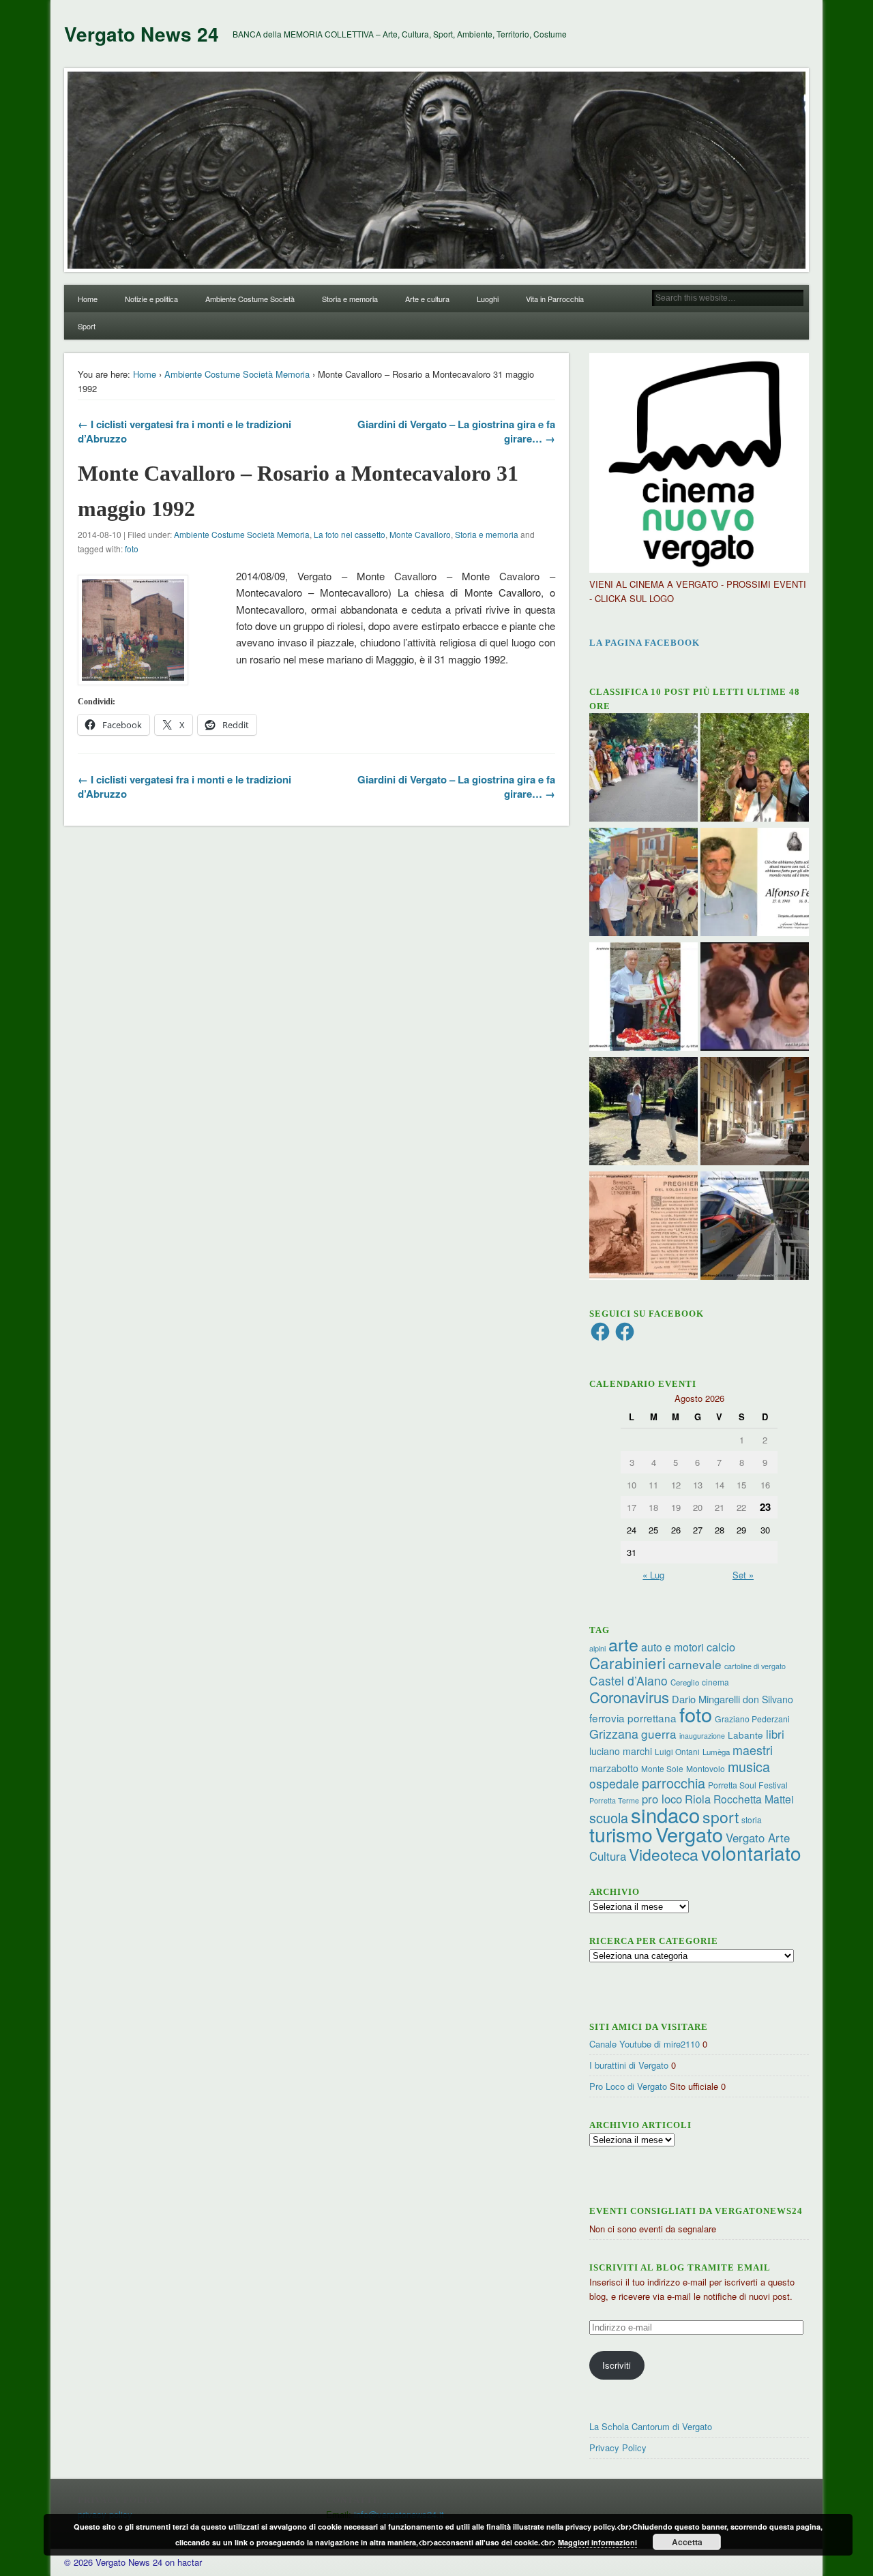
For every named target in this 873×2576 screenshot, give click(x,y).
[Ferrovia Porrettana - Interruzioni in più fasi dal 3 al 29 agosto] (755, 1227)
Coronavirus (629, 1696)
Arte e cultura (427, 299)
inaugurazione (702, 1736)
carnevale (695, 1664)
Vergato (689, 1834)
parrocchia (674, 1783)
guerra (659, 1734)
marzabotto (614, 1768)
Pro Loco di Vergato (628, 2086)
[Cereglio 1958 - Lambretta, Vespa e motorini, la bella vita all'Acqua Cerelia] (755, 998)
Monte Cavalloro (420, 534)
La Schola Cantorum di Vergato (651, 2426)
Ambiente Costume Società (250, 299)
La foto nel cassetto (350, 534)
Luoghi (488, 299)
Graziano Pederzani (752, 1719)
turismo (621, 1834)
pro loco (662, 1799)
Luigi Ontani (677, 1751)
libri (775, 1734)
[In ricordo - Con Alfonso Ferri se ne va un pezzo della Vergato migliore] (755, 884)
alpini (597, 1648)
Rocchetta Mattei (753, 1799)
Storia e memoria (350, 299)
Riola (698, 1799)
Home (88, 299)
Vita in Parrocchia (555, 299)
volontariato (751, 1853)
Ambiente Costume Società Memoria (237, 374)
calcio (721, 1647)
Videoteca (664, 1854)
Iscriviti (617, 2365)
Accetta (687, 2542)
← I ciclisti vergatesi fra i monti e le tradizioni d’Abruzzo (184, 431)
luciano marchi (621, 1751)
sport (721, 1817)
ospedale (614, 1783)
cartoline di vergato (755, 1666)
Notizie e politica (151, 299)
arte (623, 1644)
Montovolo (706, 1768)
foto (132, 549)
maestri (753, 1750)
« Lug (653, 1575)
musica (749, 1766)
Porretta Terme (614, 1800)
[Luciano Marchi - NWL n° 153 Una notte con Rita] (755, 1113)
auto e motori (672, 1647)
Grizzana (614, 1733)
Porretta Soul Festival (748, 1785)
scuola (609, 1817)
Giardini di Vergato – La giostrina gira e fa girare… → (456, 431)
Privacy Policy (618, 2447)
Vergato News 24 (142, 34)
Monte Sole (662, 1768)
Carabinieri (627, 1662)
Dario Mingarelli (706, 1699)
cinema (715, 1682)
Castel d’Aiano (628, 1680)
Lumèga (716, 1752)
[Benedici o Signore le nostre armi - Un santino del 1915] (643, 1227)
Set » (743, 1575)
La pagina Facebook (645, 643)
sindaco (665, 1814)
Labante (745, 1735)
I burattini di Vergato (629, 2065)
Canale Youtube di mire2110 (645, 2044)
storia (752, 1819)
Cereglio (685, 1682)
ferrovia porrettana (633, 1718)
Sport (87, 326)
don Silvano (768, 1699)
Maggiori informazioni (597, 2542)
